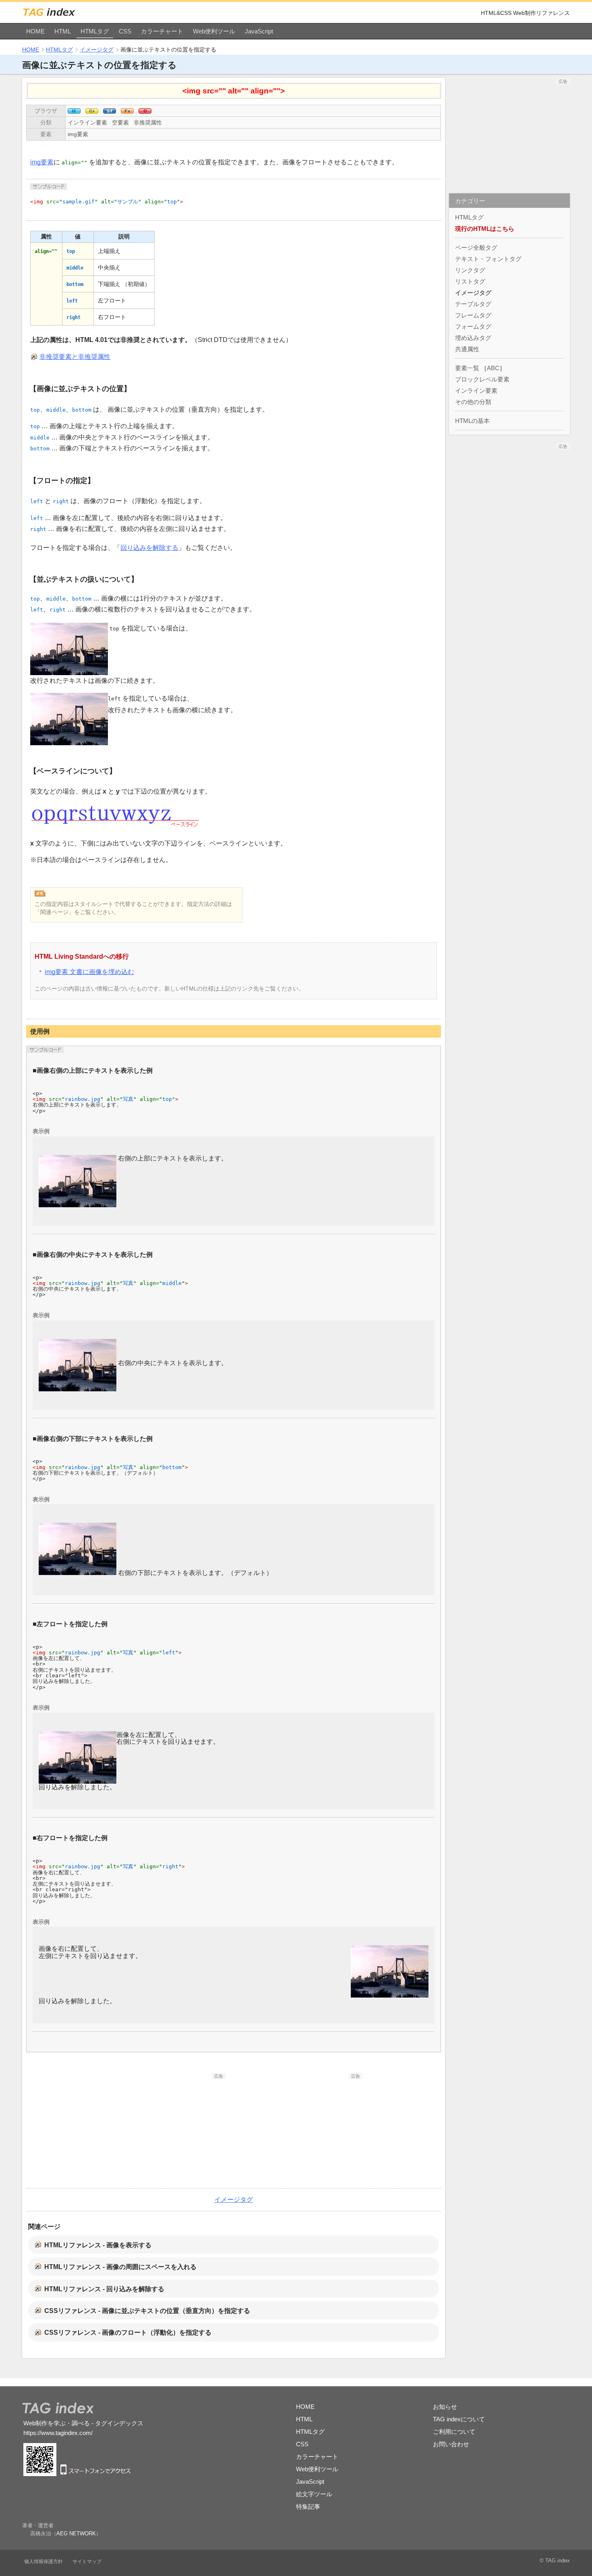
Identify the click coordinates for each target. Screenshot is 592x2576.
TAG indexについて (459, 2419)
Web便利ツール (214, 31)
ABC (493, 368)
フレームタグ (473, 315)
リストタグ (470, 281)
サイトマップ (87, 2561)
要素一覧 (467, 368)
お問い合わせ (451, 2444)
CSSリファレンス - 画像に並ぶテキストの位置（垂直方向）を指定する (147, 2311)
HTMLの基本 (472, 421)
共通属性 (467, 349)
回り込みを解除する (149, 548)
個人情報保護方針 (43, 2561)
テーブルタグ (473, 304)
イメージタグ (97, 50)
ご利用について (454, 2432)
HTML (63, 31)
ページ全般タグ (476, 248)
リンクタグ (470, 270)
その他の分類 (473, 402)
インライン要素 (87, 122)
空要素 (120, 122)
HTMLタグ (95, 31)
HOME (35, 31)
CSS (125, 31)
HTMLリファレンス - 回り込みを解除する (104, 2289)
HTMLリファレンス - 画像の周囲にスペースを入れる (120, 2267)
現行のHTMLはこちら (485, 229)
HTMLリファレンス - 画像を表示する (98, 2245)
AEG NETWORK (76, 2534)
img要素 (78, 134)
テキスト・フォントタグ (488, 259)
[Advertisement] (165, 2130)
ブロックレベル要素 (482, 379)
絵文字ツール (314, 2494)
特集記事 (308, 2507)
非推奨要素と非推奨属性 (75, 357)
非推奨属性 (148, 122)
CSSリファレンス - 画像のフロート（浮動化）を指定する (128, 2332)
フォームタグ (473, 326)
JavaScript (259, 31)
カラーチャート (162, 31)
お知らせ (445, 2407)
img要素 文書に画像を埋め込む (89, 972)
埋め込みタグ (473, 338)
